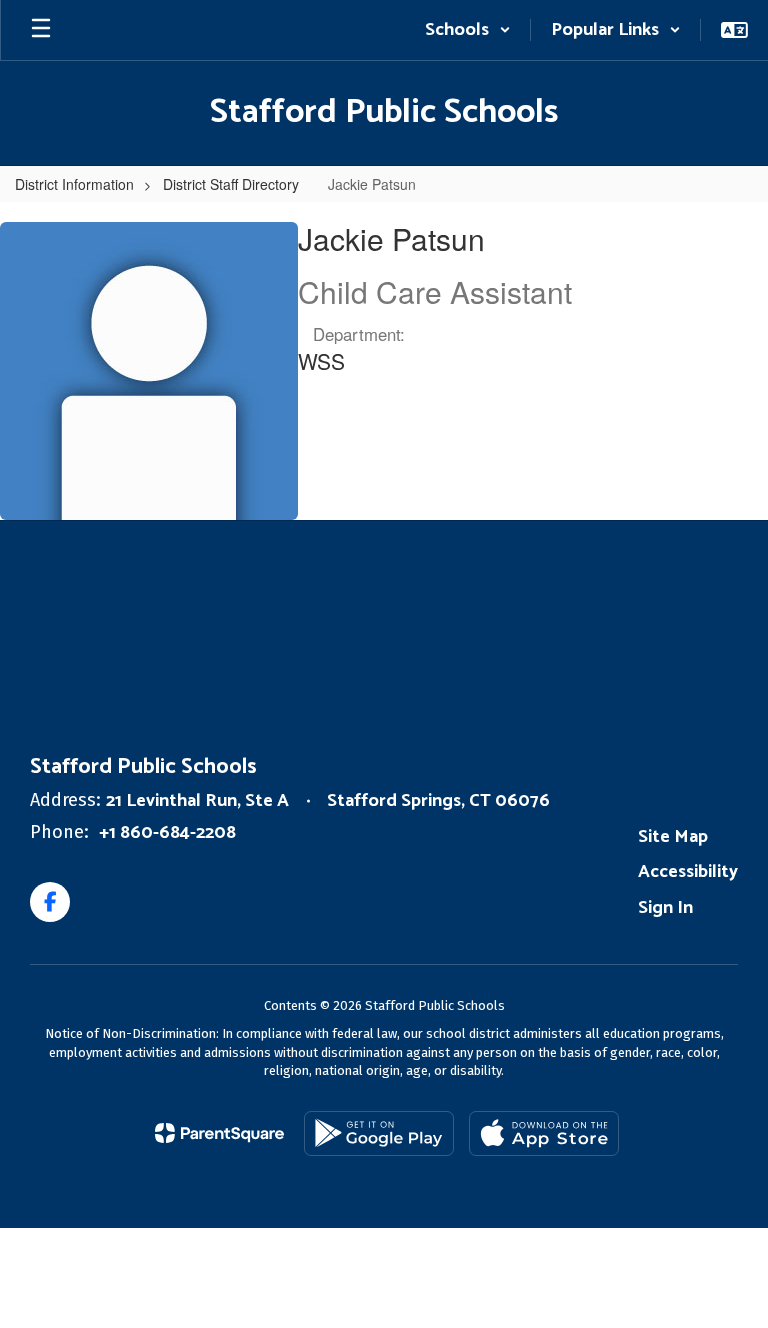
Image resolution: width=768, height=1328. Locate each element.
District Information (74, 184)
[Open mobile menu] (41, 30)
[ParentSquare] (219, 1133)
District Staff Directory (231, 184)
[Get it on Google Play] (379, 1133)
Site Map (673, 837)
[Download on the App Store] (544, 1133)
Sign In (665, 908)
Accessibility (688, 872)
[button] (468, 30)
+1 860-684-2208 (167, 833)
